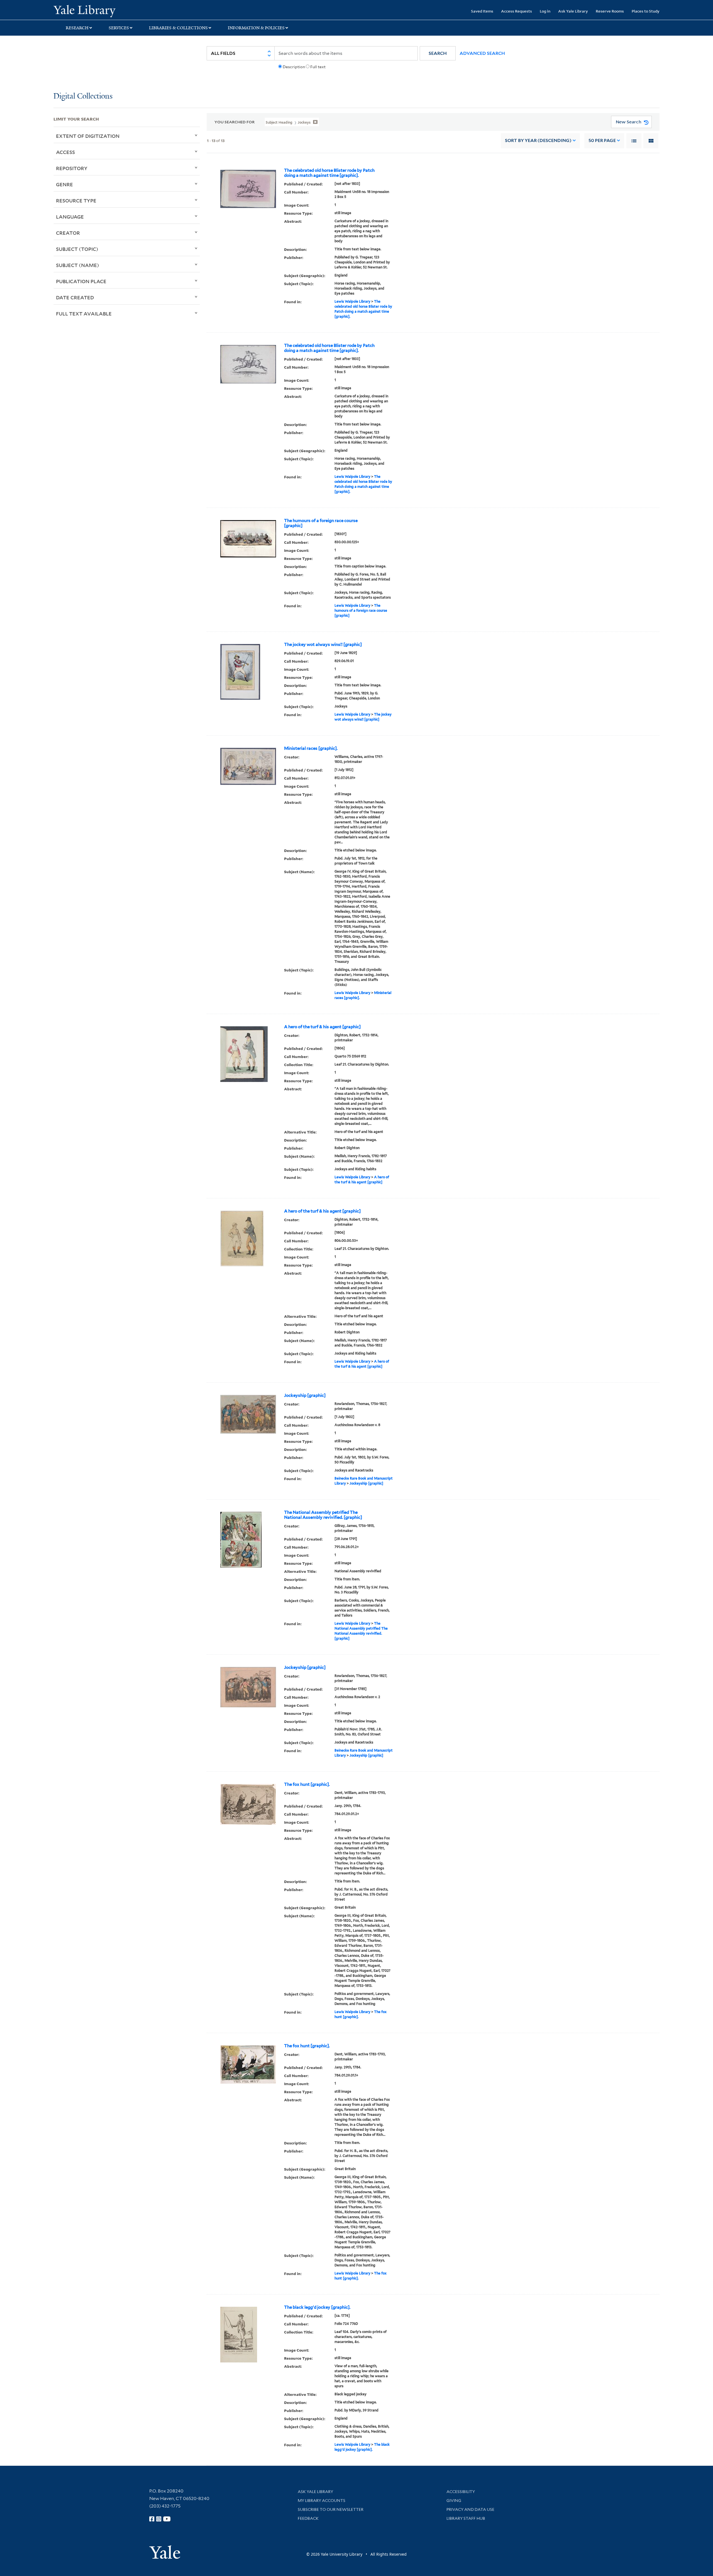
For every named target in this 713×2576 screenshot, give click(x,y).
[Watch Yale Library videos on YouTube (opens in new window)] (167, 2519)
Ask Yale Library (573, 11)
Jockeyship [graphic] (305, 1395)
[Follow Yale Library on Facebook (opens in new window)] (152, 2519)
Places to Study (646, 11)
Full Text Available (84, 314)
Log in (545, 11)
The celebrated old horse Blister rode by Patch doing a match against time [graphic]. (329, 173)
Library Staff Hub (466, 2518)
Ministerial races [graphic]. (311, 748)
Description (294, 67)
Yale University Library (99, 11)
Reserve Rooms (610, 11)
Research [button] (77, 28)
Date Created (75, 297)
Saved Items (482, 11)
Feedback (308, 2518)
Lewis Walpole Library (352, 301)
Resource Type (76, 200)
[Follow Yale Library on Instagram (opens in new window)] (159, 2519)
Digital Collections (83, 96)
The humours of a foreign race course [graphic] (321, 523)
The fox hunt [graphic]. (307, 1784)
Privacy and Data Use (470, 2509)
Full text (318, 67)
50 (602, 140)
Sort (538, 140)
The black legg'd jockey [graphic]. (317, 2307)
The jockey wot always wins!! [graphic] (323, 645)
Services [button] (119, 28)
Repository (72, 168)
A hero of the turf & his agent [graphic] (322, 1027)
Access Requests (517, 11)
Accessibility (461, 2492)
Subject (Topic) (77, 249)
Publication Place (81, 281)
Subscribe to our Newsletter (331, 2509)
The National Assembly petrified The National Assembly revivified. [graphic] (323, 1515)
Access (65, 152)
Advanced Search (482, 53)
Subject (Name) (78, 265)
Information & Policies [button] (256, 28)
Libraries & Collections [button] (178, 28)
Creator (68, 233)
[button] (438, 53)
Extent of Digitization (88, 136)
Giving (454, 2501)
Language (70, 217)
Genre (64, 184)
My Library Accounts (322, 2501)
